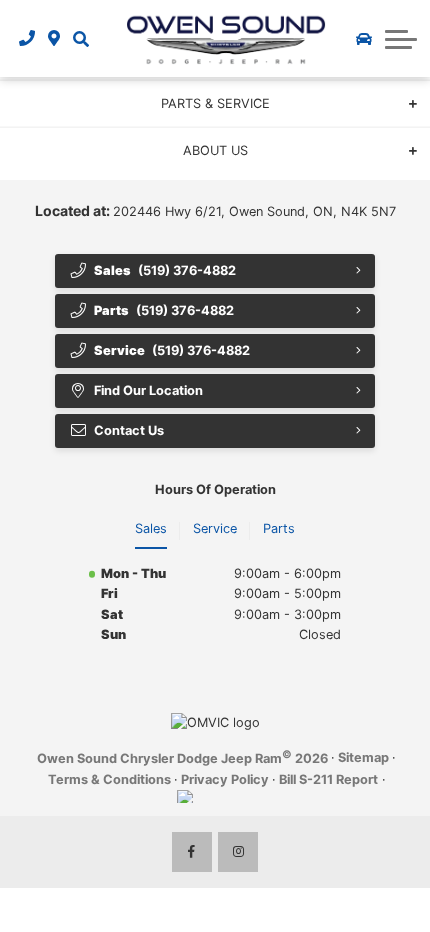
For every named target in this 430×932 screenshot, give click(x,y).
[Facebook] (192, 852)
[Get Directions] (54, 39)
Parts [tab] (279, 528)
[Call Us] (27, 39)
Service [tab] (215, 528)
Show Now (286, 136)
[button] (80, 39)
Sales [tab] (151, 528)
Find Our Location (148, 390)
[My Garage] (364, 39)
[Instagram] (238, 852)
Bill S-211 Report (328, 779)
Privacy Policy (225, 779)
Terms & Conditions (109, 779)
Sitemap (363, 757)
